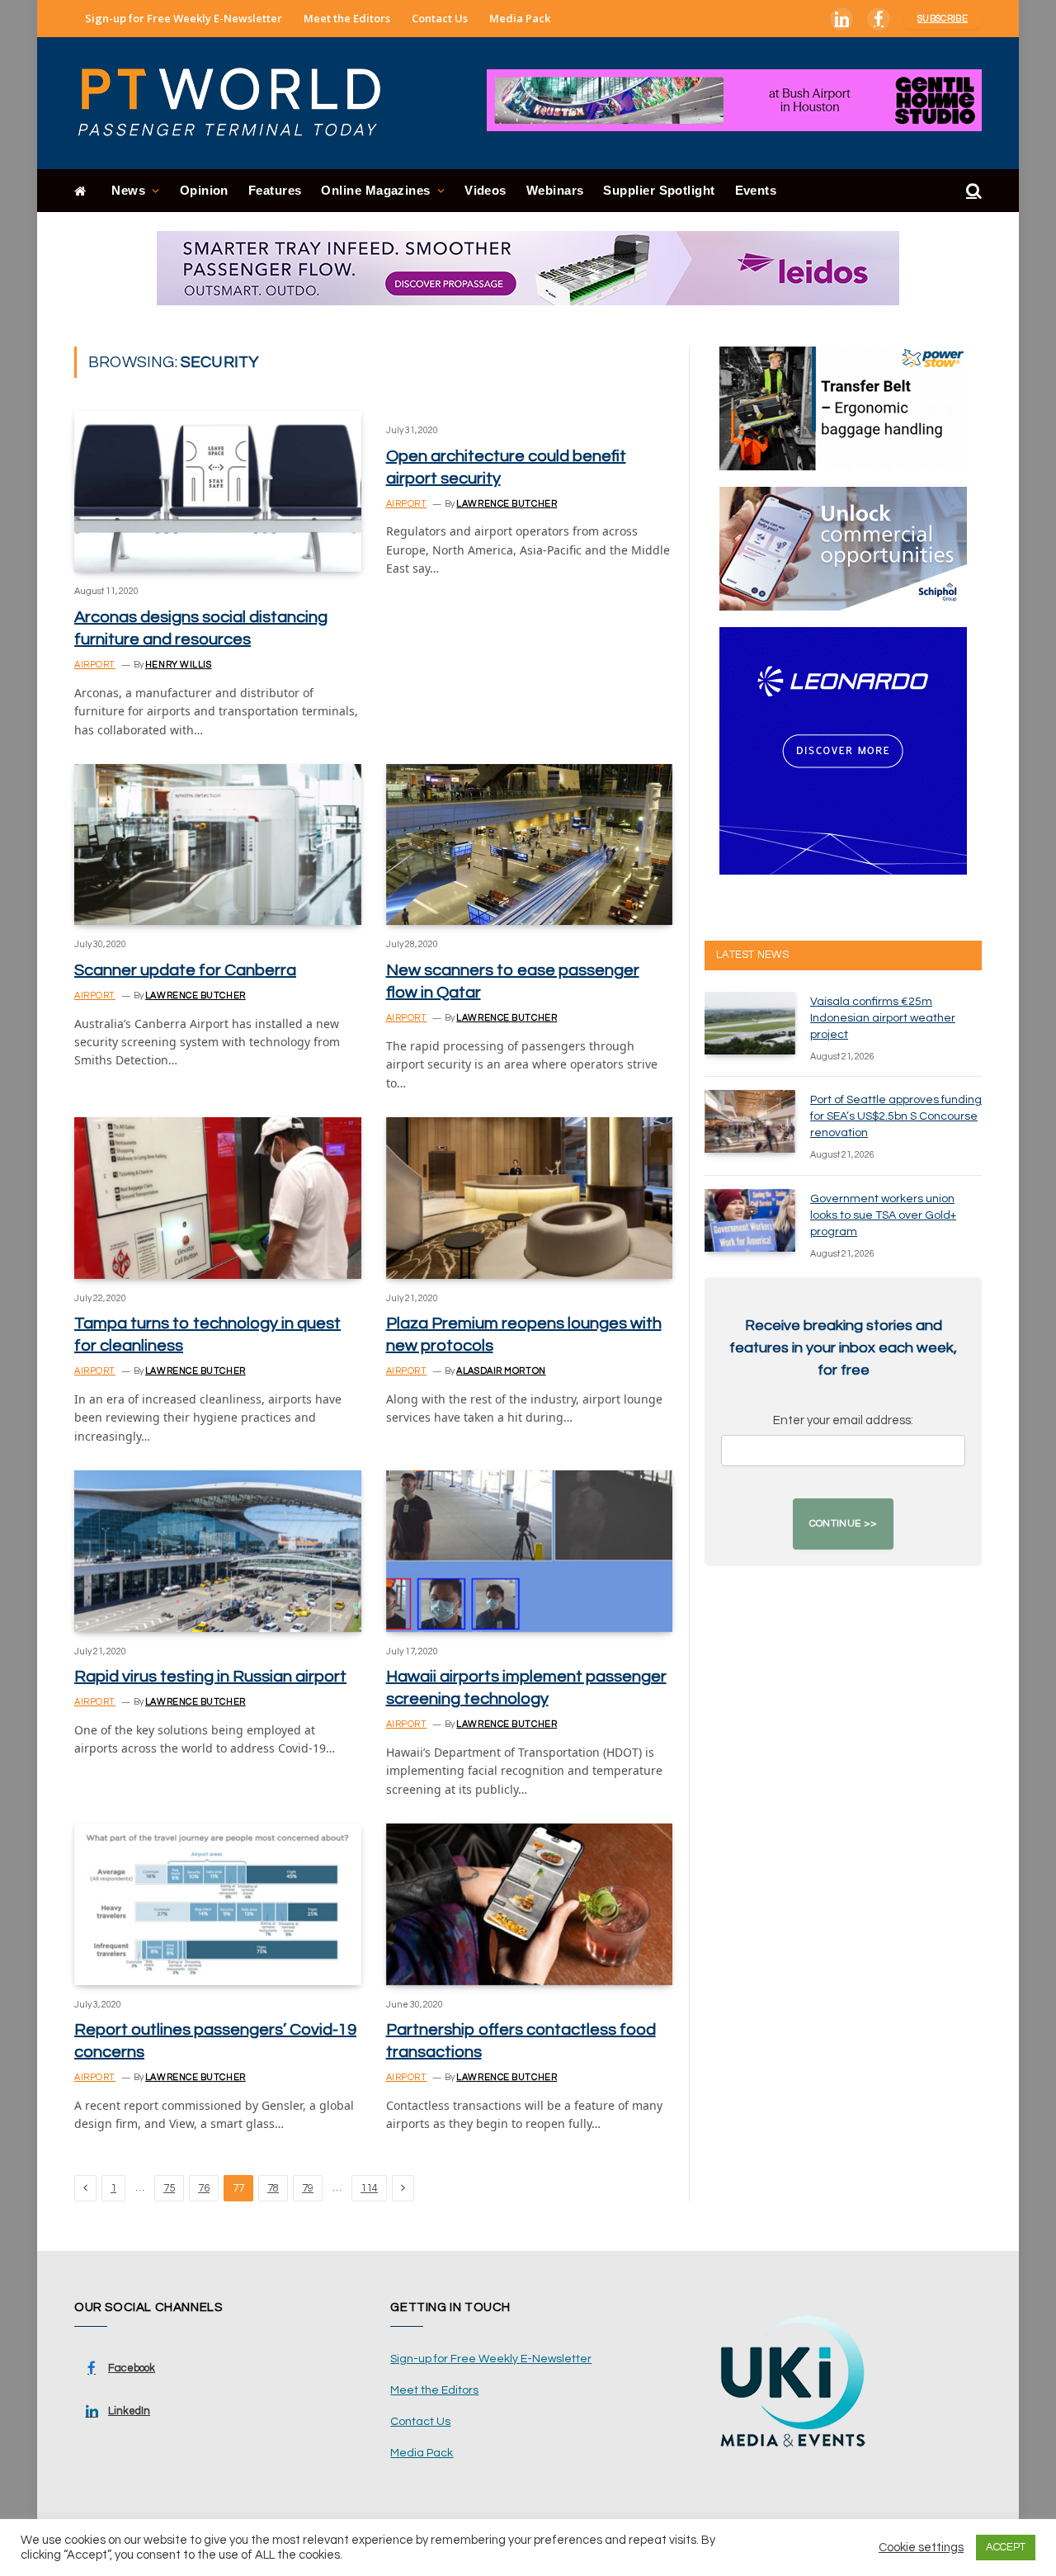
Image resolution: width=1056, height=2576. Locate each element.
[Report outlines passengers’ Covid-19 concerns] (218, 1904)
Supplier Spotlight (659, 190)
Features (275, 190)
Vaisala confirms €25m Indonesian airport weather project (883, 1018)
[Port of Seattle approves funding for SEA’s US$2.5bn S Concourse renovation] (750, 1121)
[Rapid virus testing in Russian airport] (218, 1551)
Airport (95, 665)
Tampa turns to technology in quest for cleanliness (207, 1335)
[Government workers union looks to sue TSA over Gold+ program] (750, 1220)
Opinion (204, 190)
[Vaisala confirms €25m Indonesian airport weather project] (750, 1023)
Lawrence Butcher (507, 504)
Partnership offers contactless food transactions (521, 2041)
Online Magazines (375, 190)
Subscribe (943, 19)
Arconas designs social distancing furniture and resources (201, 628)
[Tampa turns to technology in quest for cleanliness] (218, 1198)
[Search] (972, 191)
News (128, 190)
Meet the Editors (347, 18)
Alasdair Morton (501, 1371)
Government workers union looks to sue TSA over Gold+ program (883, 1215)
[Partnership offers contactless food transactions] (530, 1904)
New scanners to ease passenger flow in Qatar (513, 981)
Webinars (555, 190)
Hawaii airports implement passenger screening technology (526, 1688)
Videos (486, 190)
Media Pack (520, 18)
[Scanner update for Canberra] (218, 845)
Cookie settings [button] (921, 2548)
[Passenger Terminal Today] (239, 103)
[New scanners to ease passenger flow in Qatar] (530, 845)
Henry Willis (179, 665)
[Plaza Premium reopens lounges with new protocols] (530, 1198)
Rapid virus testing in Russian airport (210, 1677)
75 (169, 2188)
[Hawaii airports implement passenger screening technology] (530, 1551)
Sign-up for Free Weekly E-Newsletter (184, 18)
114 (369, 2188)
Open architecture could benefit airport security (506, 467)
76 (204, 2188)
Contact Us (440, 18)
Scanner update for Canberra (185, 970)
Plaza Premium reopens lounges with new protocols (524, 1335)
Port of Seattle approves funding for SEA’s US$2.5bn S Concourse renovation (896, 1116)
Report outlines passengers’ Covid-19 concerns (215, 2041)
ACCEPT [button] (1006, 2547)
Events (756, 190)
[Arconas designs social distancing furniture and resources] (218, 491)
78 (273, 2188)
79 (308, 2188)
